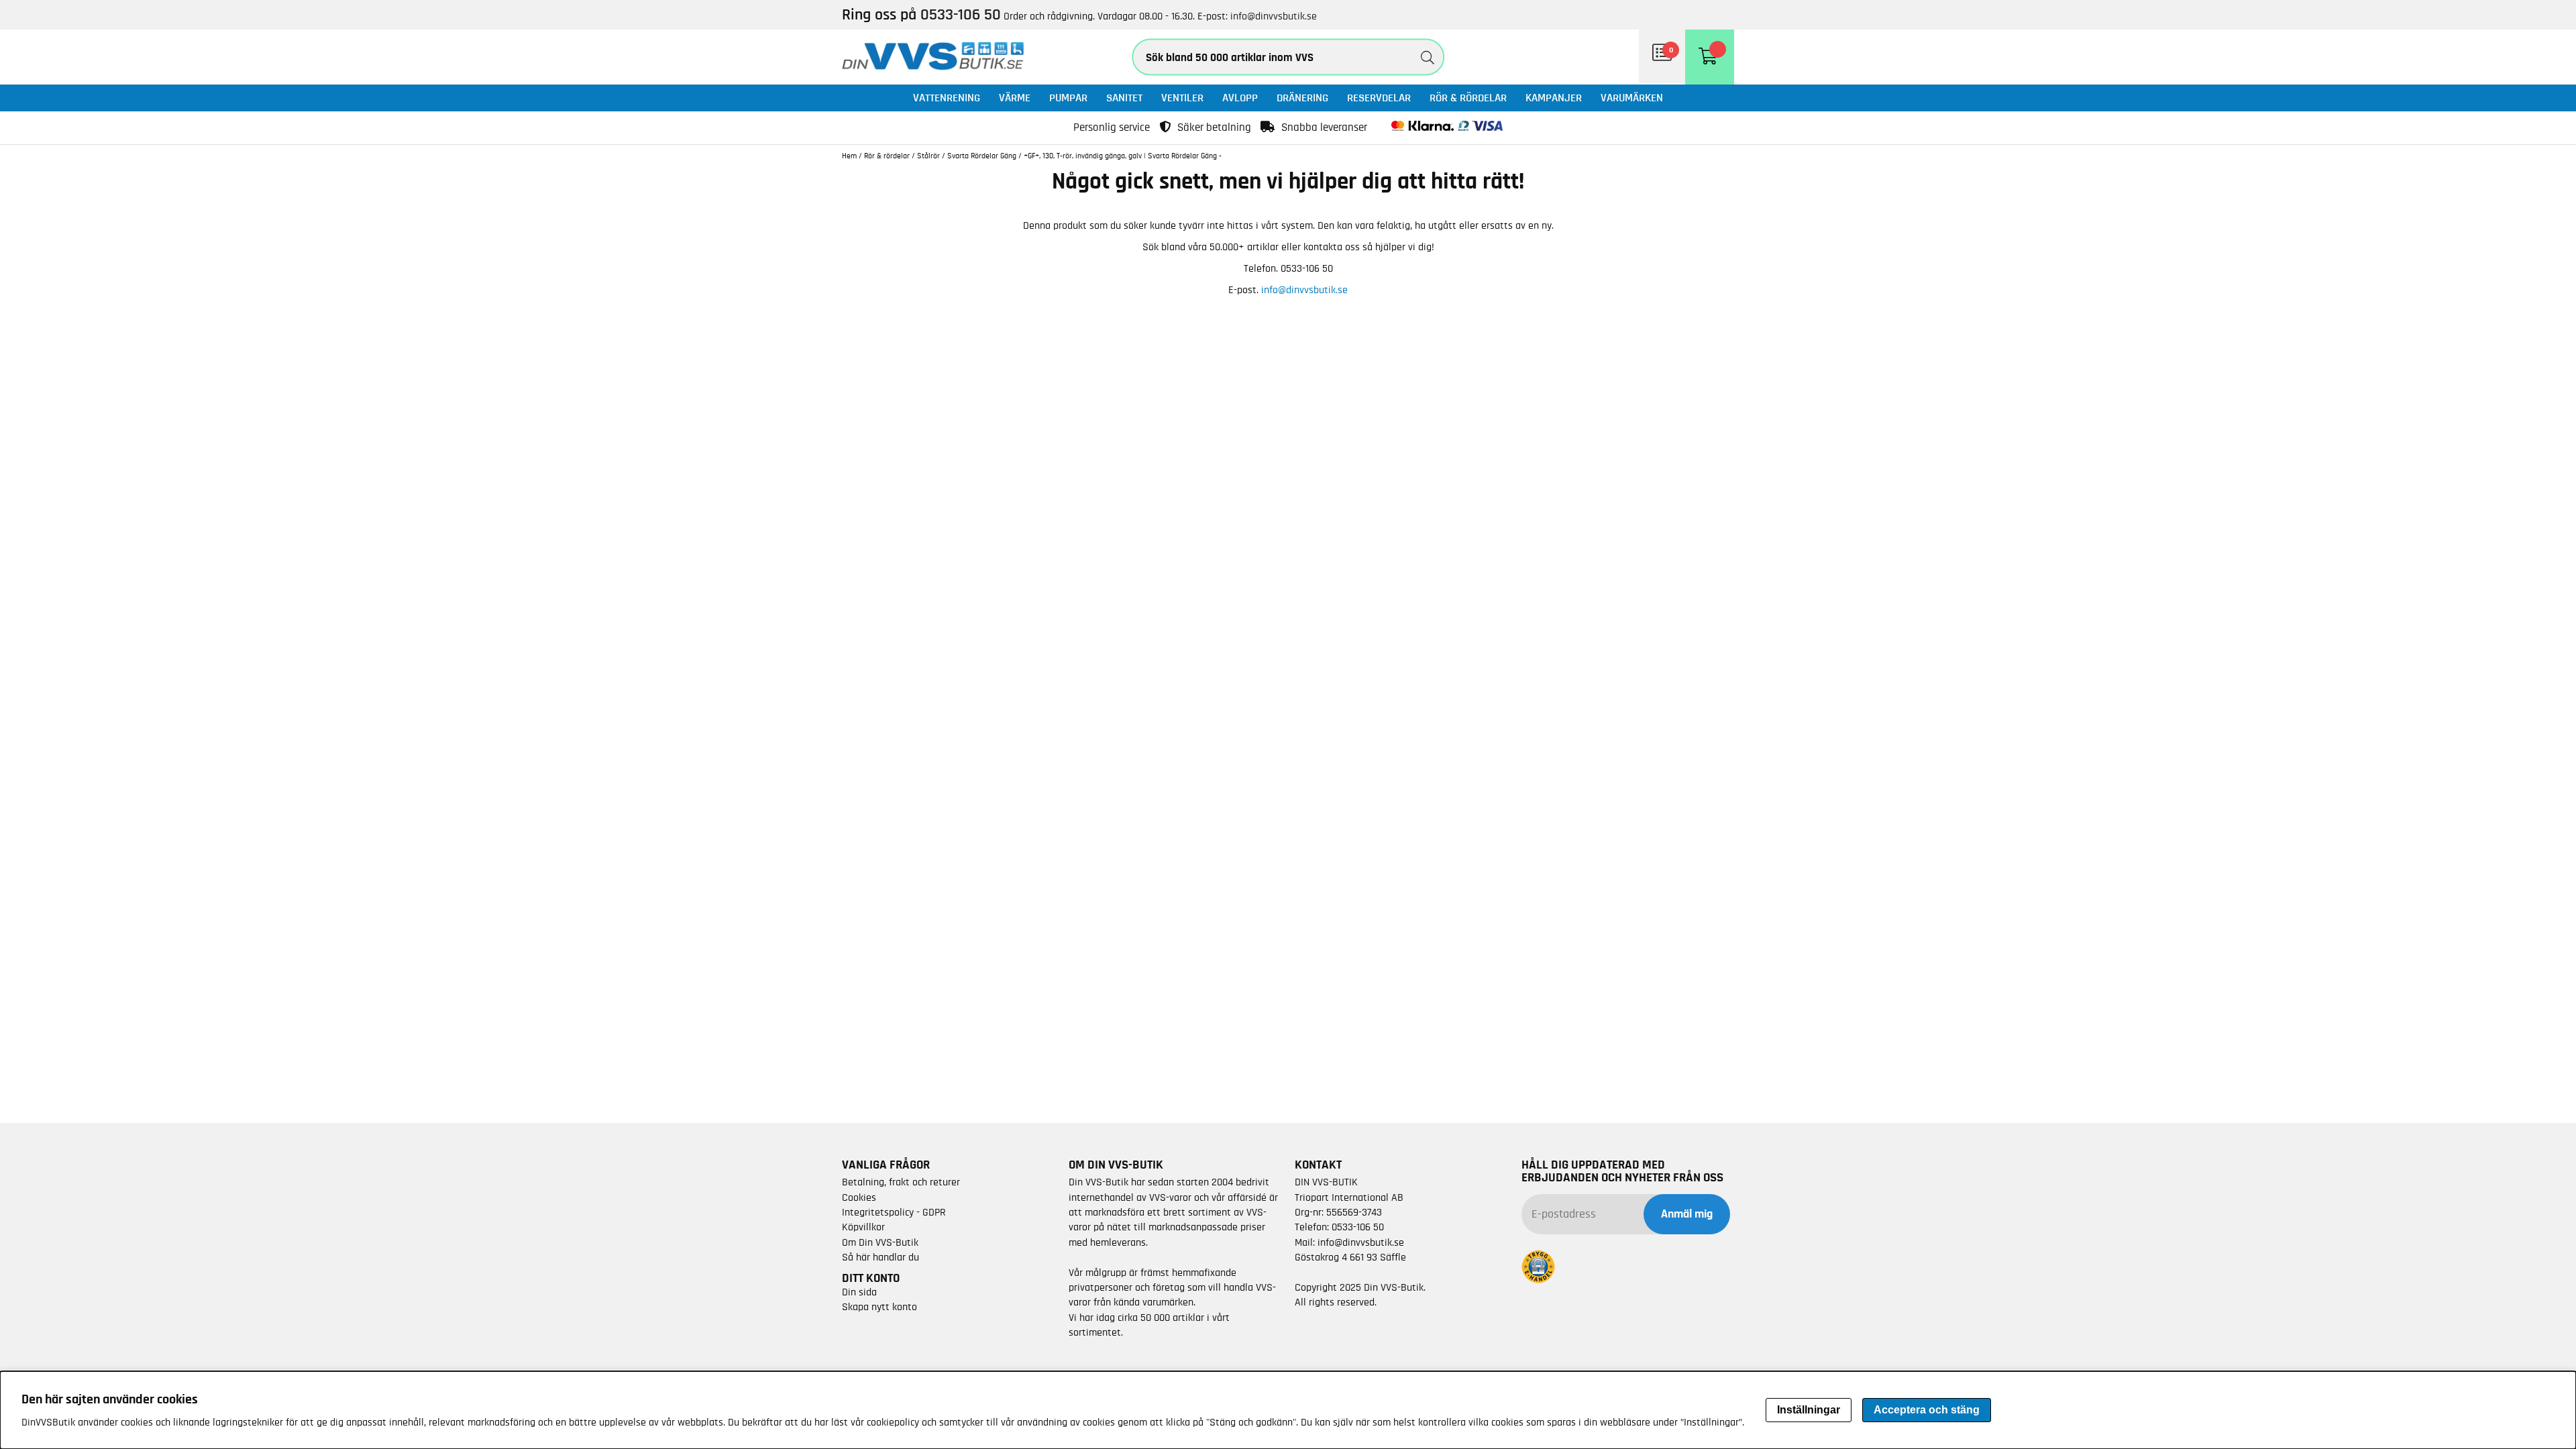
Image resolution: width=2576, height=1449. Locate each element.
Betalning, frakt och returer (901, 1182)
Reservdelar (1379, 98)
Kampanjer (1554, 98)
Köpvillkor (863, 1227)
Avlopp (1240, 98)
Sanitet (1124, 98)
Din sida (859, 1292)
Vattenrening (947, 98)
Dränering (1302, 98)
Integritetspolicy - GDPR (894, 1212)
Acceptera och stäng (1927, 1410)
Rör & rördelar (1468, 98)
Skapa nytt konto (879, 1307)
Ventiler (1182, 98)
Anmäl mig (1687, 1214)
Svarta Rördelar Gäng (982, 156)
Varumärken (1632, 98)
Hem (849, 156)
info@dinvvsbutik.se (1274, 16)
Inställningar (1809, 1410)
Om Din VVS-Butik (880, 1242)
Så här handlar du (880, 1257)
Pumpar (1068, 98)
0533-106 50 (1358, 1227)
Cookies (859, 1197)
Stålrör (928, 156)
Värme (1015, 98)
